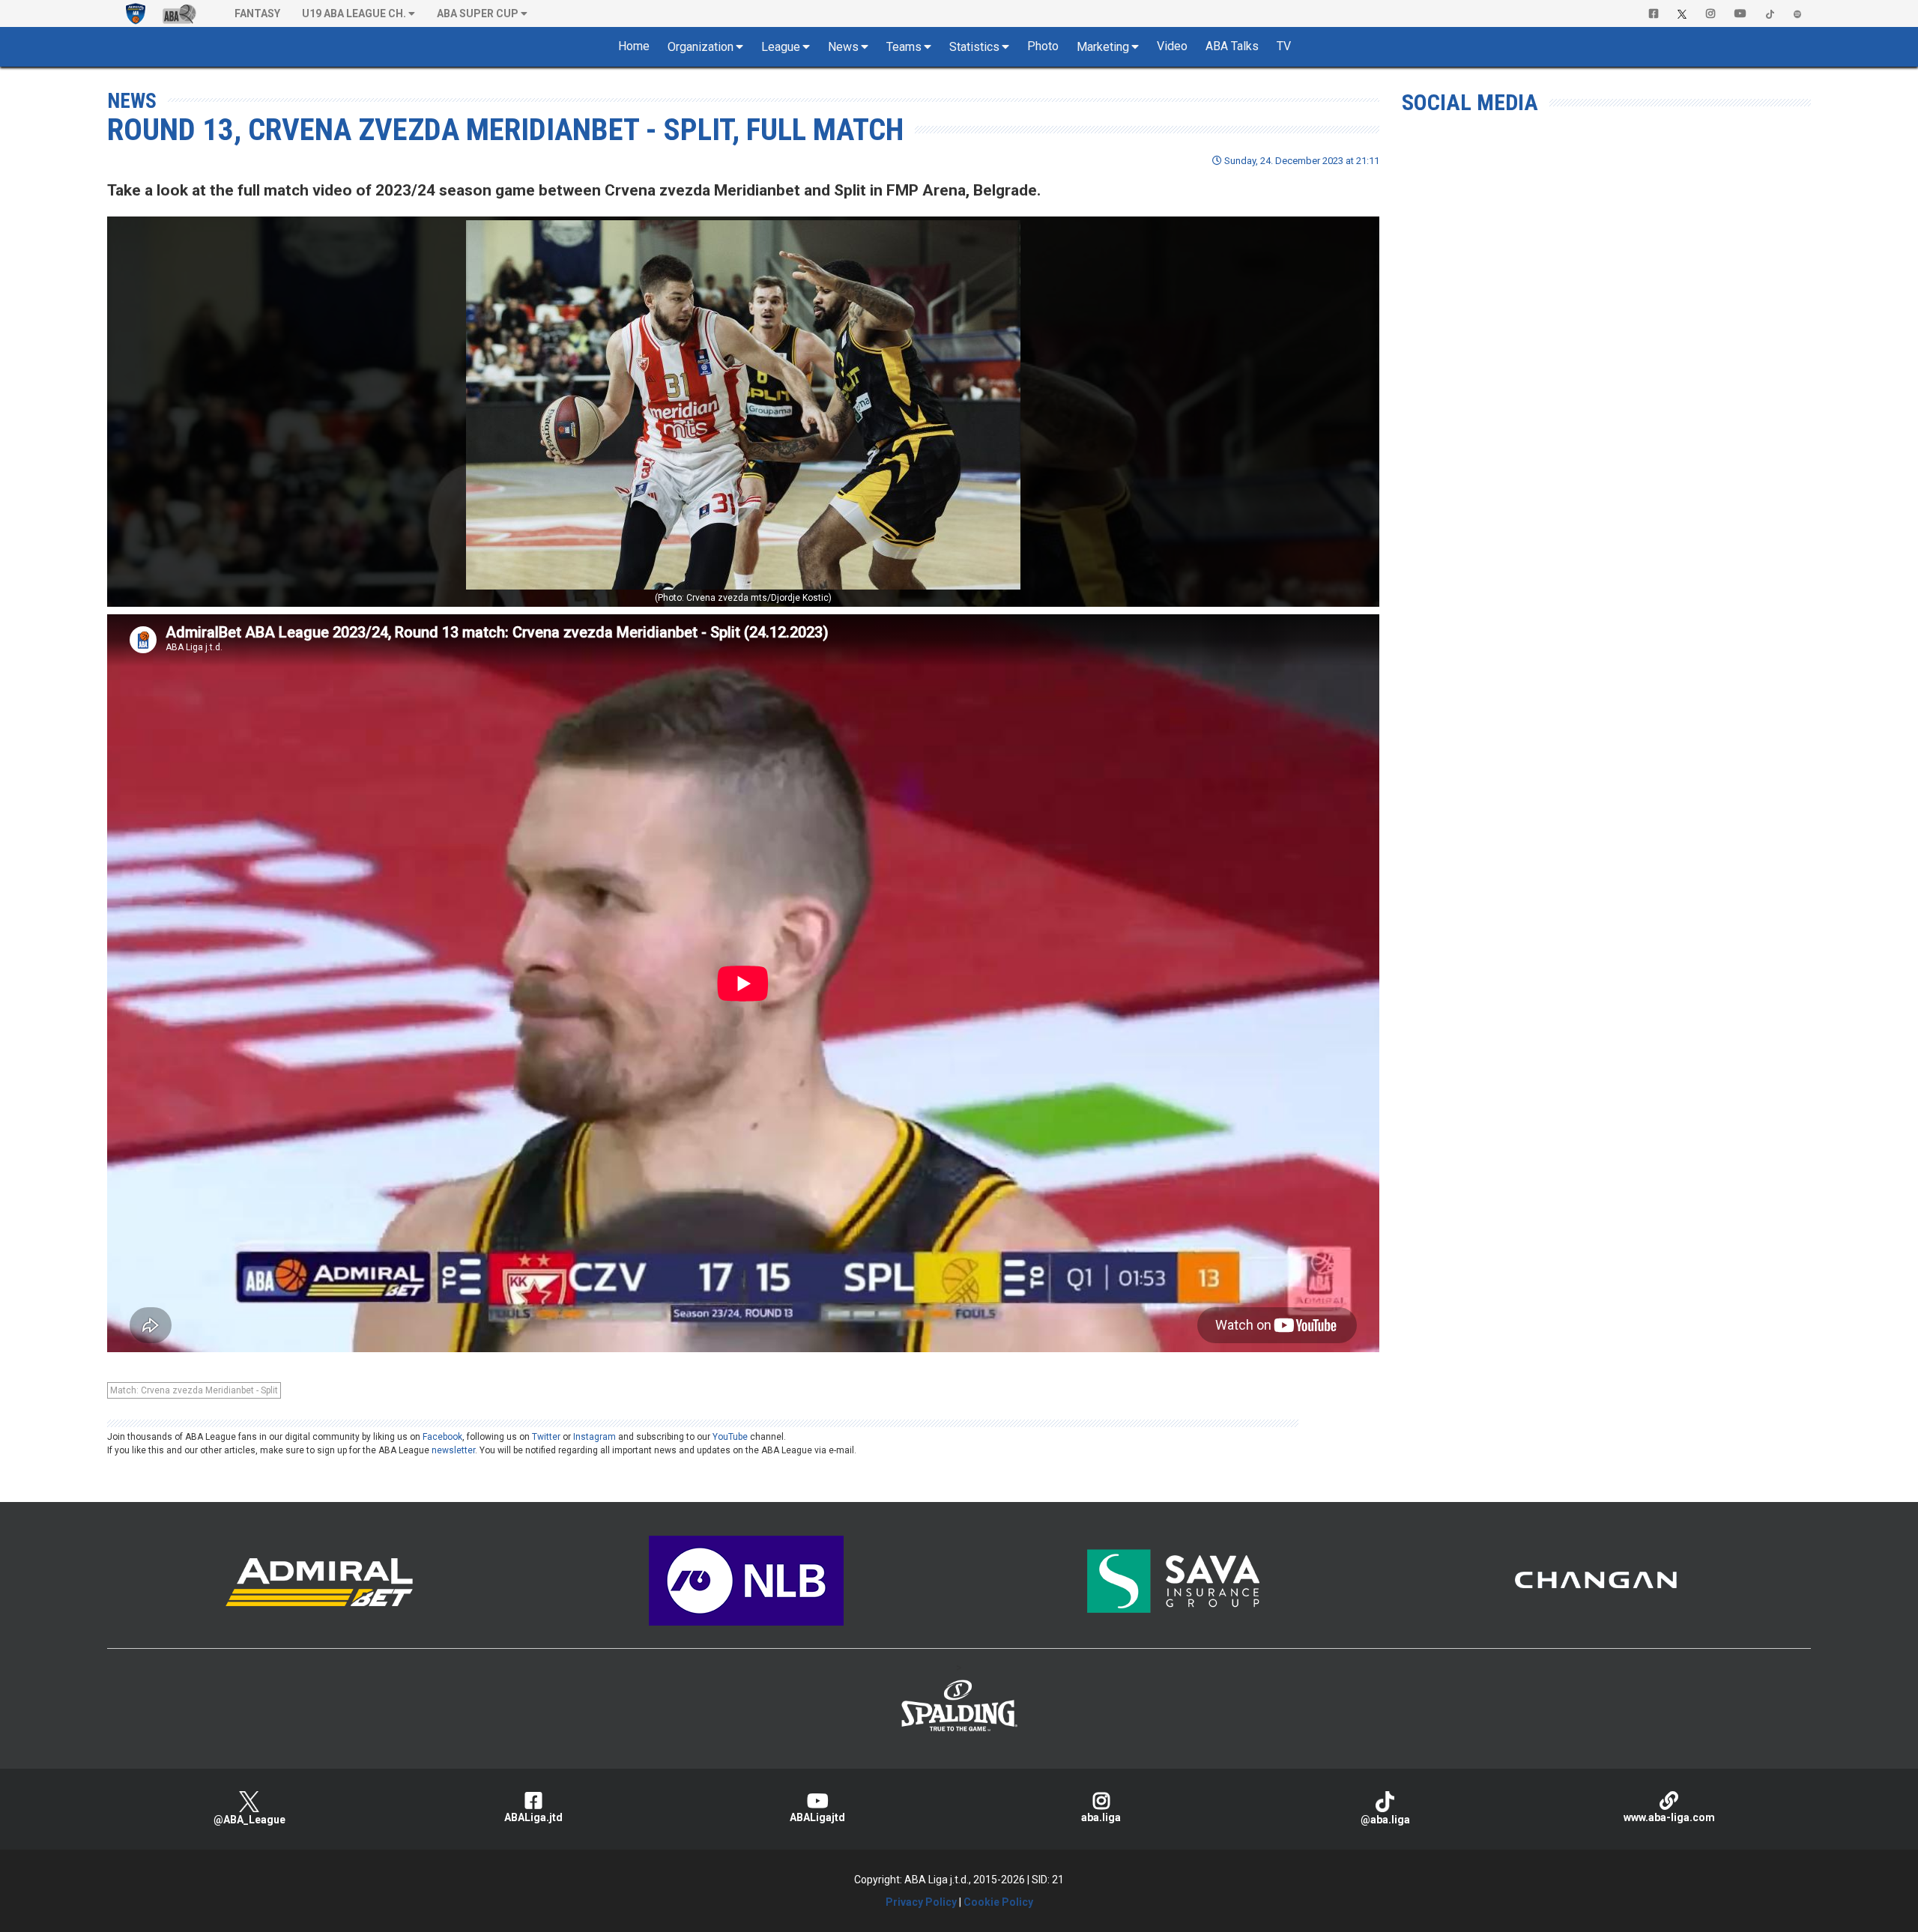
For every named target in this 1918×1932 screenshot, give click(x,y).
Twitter (546, 1437)
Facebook (442, 1437)
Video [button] (1172, 46)
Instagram (595, 1437)
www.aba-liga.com (1669, 1817)
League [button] (781, 47)
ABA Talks (1232, 46)
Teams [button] (904, 47)
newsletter (453, 1450)
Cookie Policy (998, 1902)
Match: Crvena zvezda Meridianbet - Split (194, 1390)
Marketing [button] (1103, 47)
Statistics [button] (974, 47)
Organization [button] (701, 47)
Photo (1043, 46)
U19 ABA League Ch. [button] (354, 13)
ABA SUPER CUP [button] (478, 13)
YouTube (730, 1437)
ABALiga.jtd (533, 1817)
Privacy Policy (921, 1902)
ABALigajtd (817, 1817)
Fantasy (257, 13)
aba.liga (1101, 1817)
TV (1284, 46)
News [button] (843, 47)
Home (634, 46)
